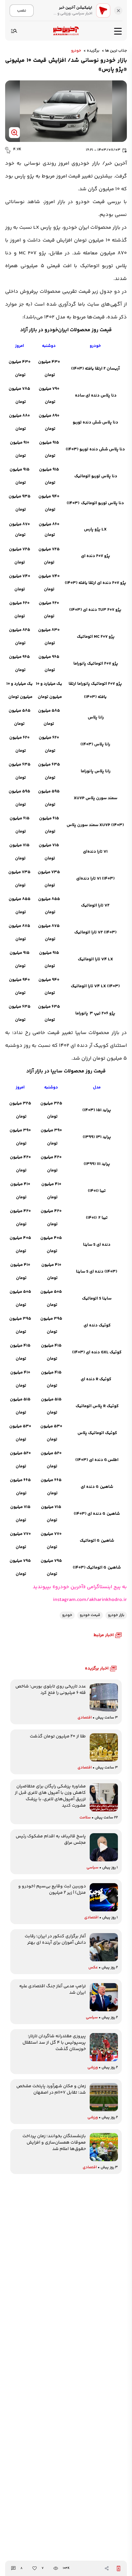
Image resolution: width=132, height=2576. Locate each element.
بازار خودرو (116, 1615)
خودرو (76, 51)
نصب (22, 10)
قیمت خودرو (90, 202)
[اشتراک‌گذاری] (107, 2568)
